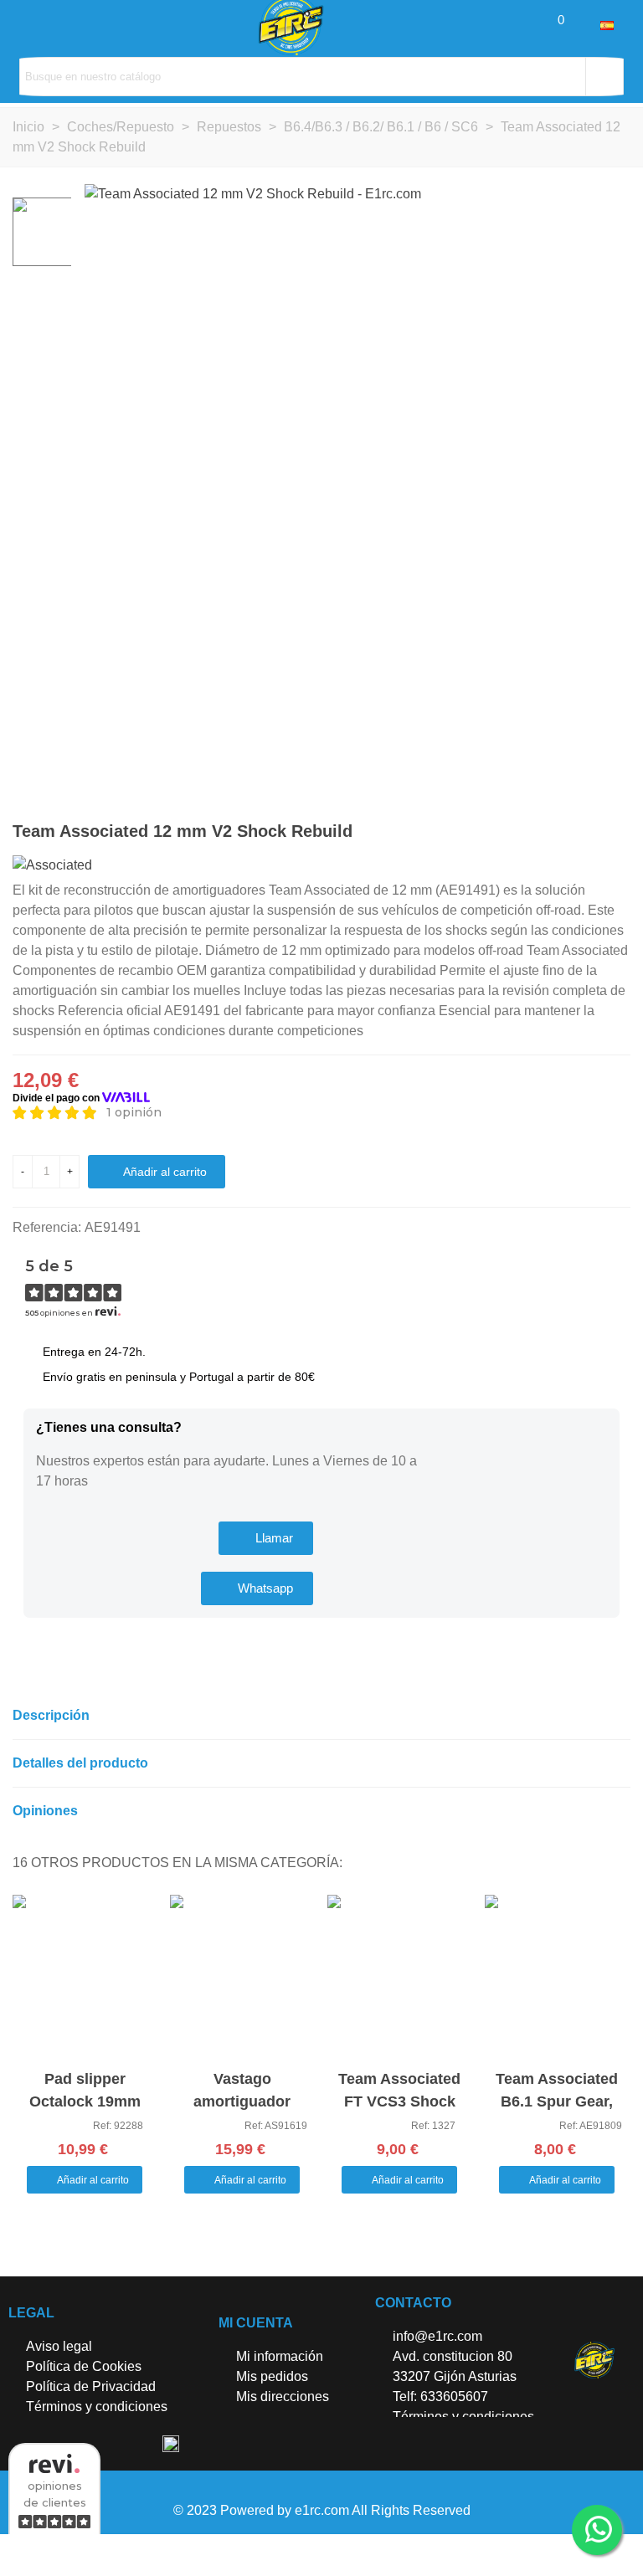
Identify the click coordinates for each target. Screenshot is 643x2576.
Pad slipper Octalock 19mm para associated (85, 2101)
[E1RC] (594, 2360)
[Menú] (28, 25)
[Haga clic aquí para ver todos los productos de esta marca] (52, 865)
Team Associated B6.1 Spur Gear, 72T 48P (557, 2101)
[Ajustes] (584, 25)
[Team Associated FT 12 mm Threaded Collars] (591, 834)
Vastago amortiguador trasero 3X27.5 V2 (242, 2101)
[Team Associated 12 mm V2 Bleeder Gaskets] (618, 834)
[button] (266, 1538)
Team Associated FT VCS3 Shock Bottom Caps (399, 2101)
